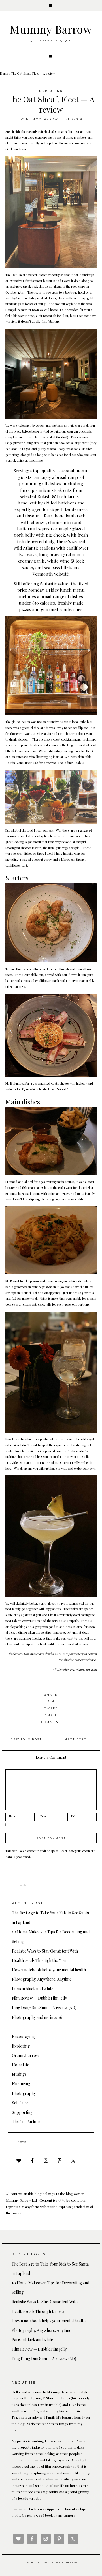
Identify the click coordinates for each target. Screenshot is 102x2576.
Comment (51, 1722)
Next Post (76, 1739)
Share (51, 1695)
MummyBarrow (42, 119)
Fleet (76, 132)
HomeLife (21, 2065)
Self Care (20, 2103)
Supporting (22, 2112)
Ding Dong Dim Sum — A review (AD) (44, 2008)
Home (4, 73)
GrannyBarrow (25, 2055)
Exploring (21, 2046)
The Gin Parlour (26, 2122)
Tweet (51, 1708)
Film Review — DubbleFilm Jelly (39, 1998)
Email (51, 1715)
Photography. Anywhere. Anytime (42, 1979)
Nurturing (51, 91)
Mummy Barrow (51, 29)
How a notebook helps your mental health (49, 1970)
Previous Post (26, 1739)
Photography (24, 2093)
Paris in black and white (33, 1989)
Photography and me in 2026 (37, 2017)
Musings (19, 2074)
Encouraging (23, 2036)
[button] (51, 6)
